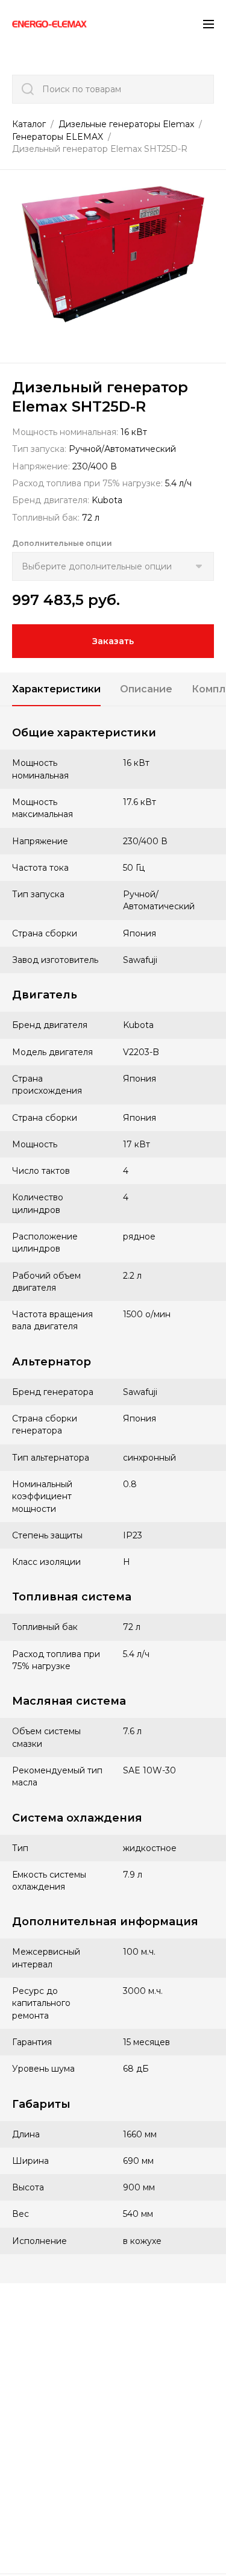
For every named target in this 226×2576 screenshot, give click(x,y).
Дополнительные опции (62, 543)
